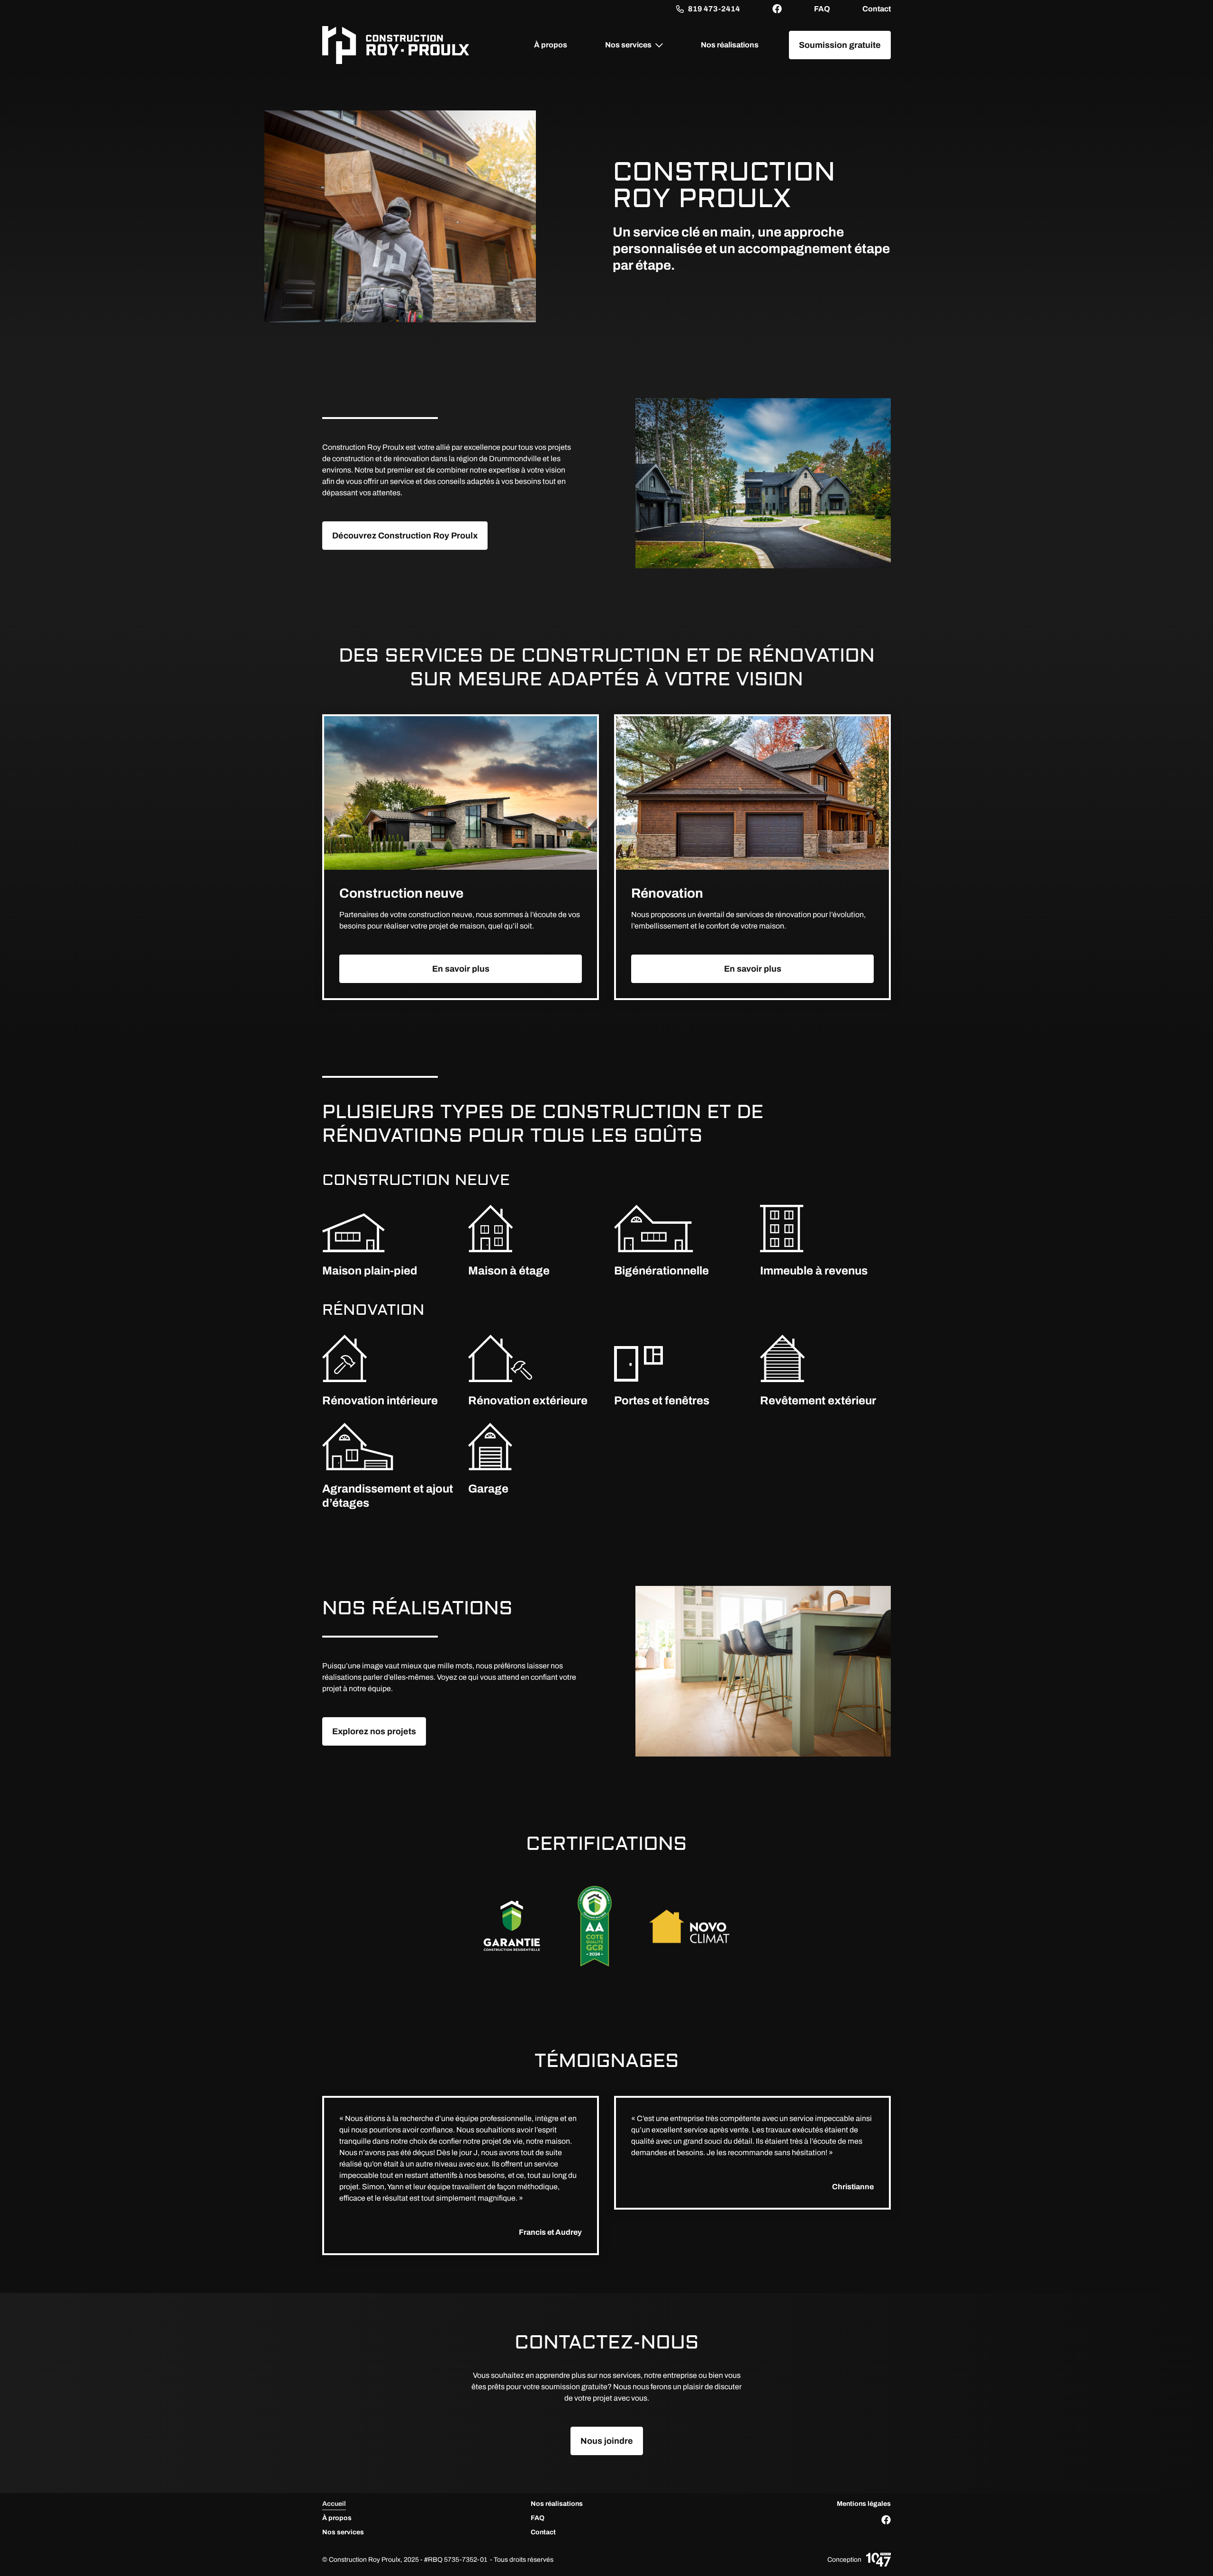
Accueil (334, 2504)
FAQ (822, 9)
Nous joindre (607, 2441)
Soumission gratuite (840, 45)
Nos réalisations (730, 45)
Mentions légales (864, 2504)
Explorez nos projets (374, 1731)
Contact (877, 9)
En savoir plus (461, 969)
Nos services (628, 45)
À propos (551, 45)
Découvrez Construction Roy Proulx (405, 536)
